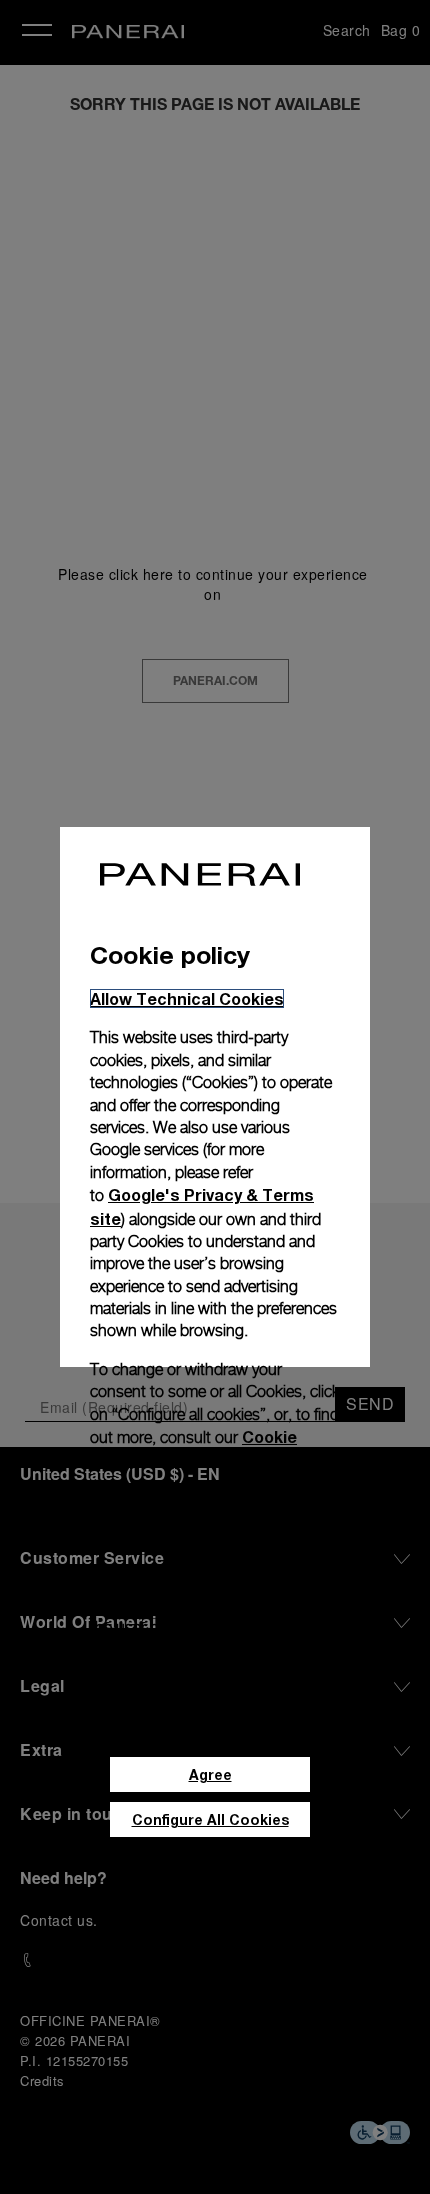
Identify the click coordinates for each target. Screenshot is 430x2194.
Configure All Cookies (210, 1819)
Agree (210, 1774)
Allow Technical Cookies (187, 998)
